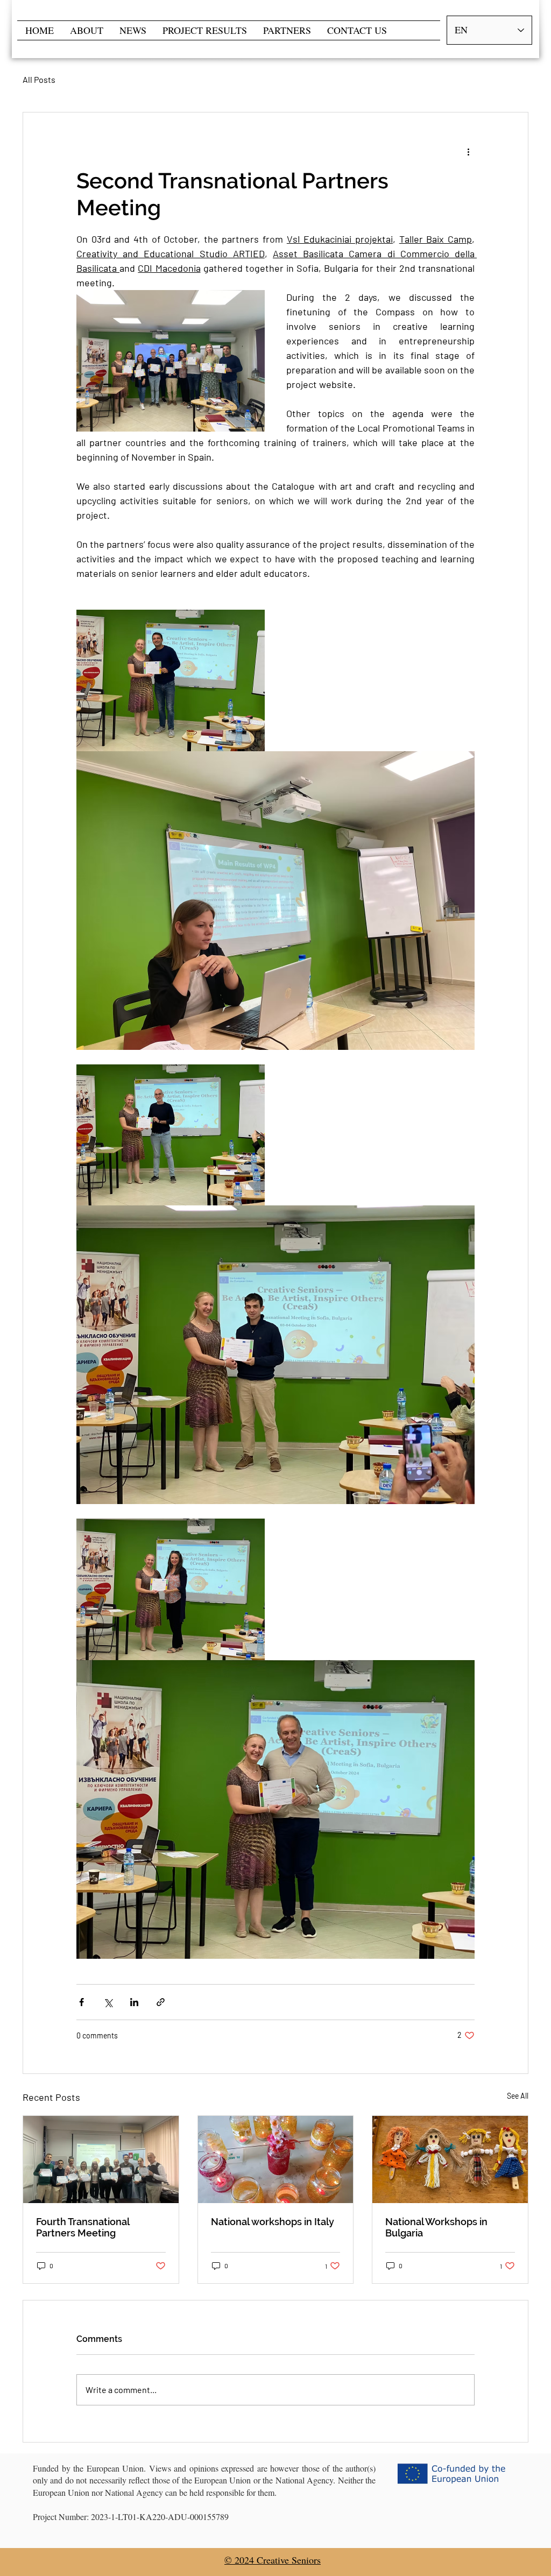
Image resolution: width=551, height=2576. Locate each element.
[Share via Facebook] (82, 2002)
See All (518, 2096)
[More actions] (468, 151)
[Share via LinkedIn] (134, 2002)
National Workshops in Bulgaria (436, 2227)
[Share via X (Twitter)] (108, 2002)
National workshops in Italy (273, 2222)
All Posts (39, 79)
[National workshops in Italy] (276, 2159)
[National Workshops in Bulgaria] (450, 2159)
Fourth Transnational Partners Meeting (83, 2227)
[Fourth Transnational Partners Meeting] (101, 2159)
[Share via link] (161, 2002)
